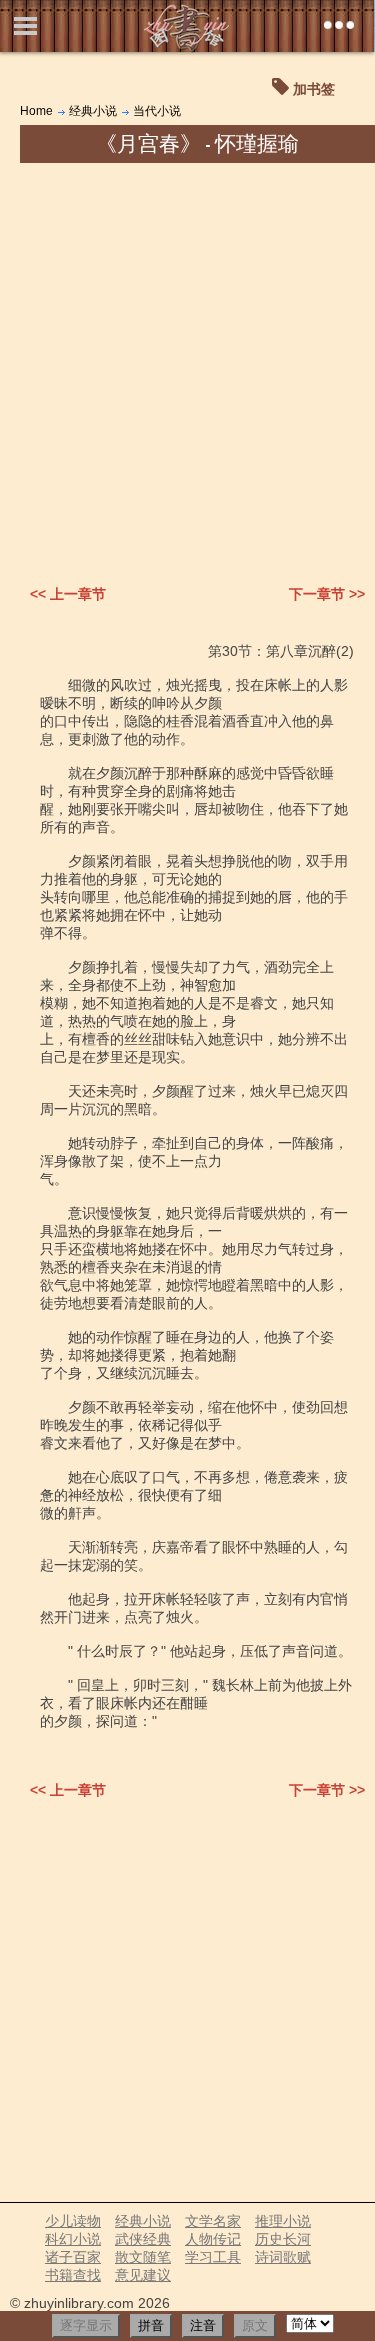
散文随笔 (143, 2257)
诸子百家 (73, 2257)
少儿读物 (73, 2221)
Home (36, 111)
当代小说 (157, 111)
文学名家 (213, 2221)
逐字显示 (86, 2325)
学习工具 (213, 2257)
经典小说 (93, 111)
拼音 (151, 2325)
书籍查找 (73, 2275)
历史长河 (283, 2239)
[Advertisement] (187, 360)
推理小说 (283, 2221)
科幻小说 (73, 2239)
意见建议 (143, 2275)
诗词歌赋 (283, 2257)
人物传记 (213, 2239)
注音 (203, 2325)
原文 (255, 2325)
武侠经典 (143, 2239)
